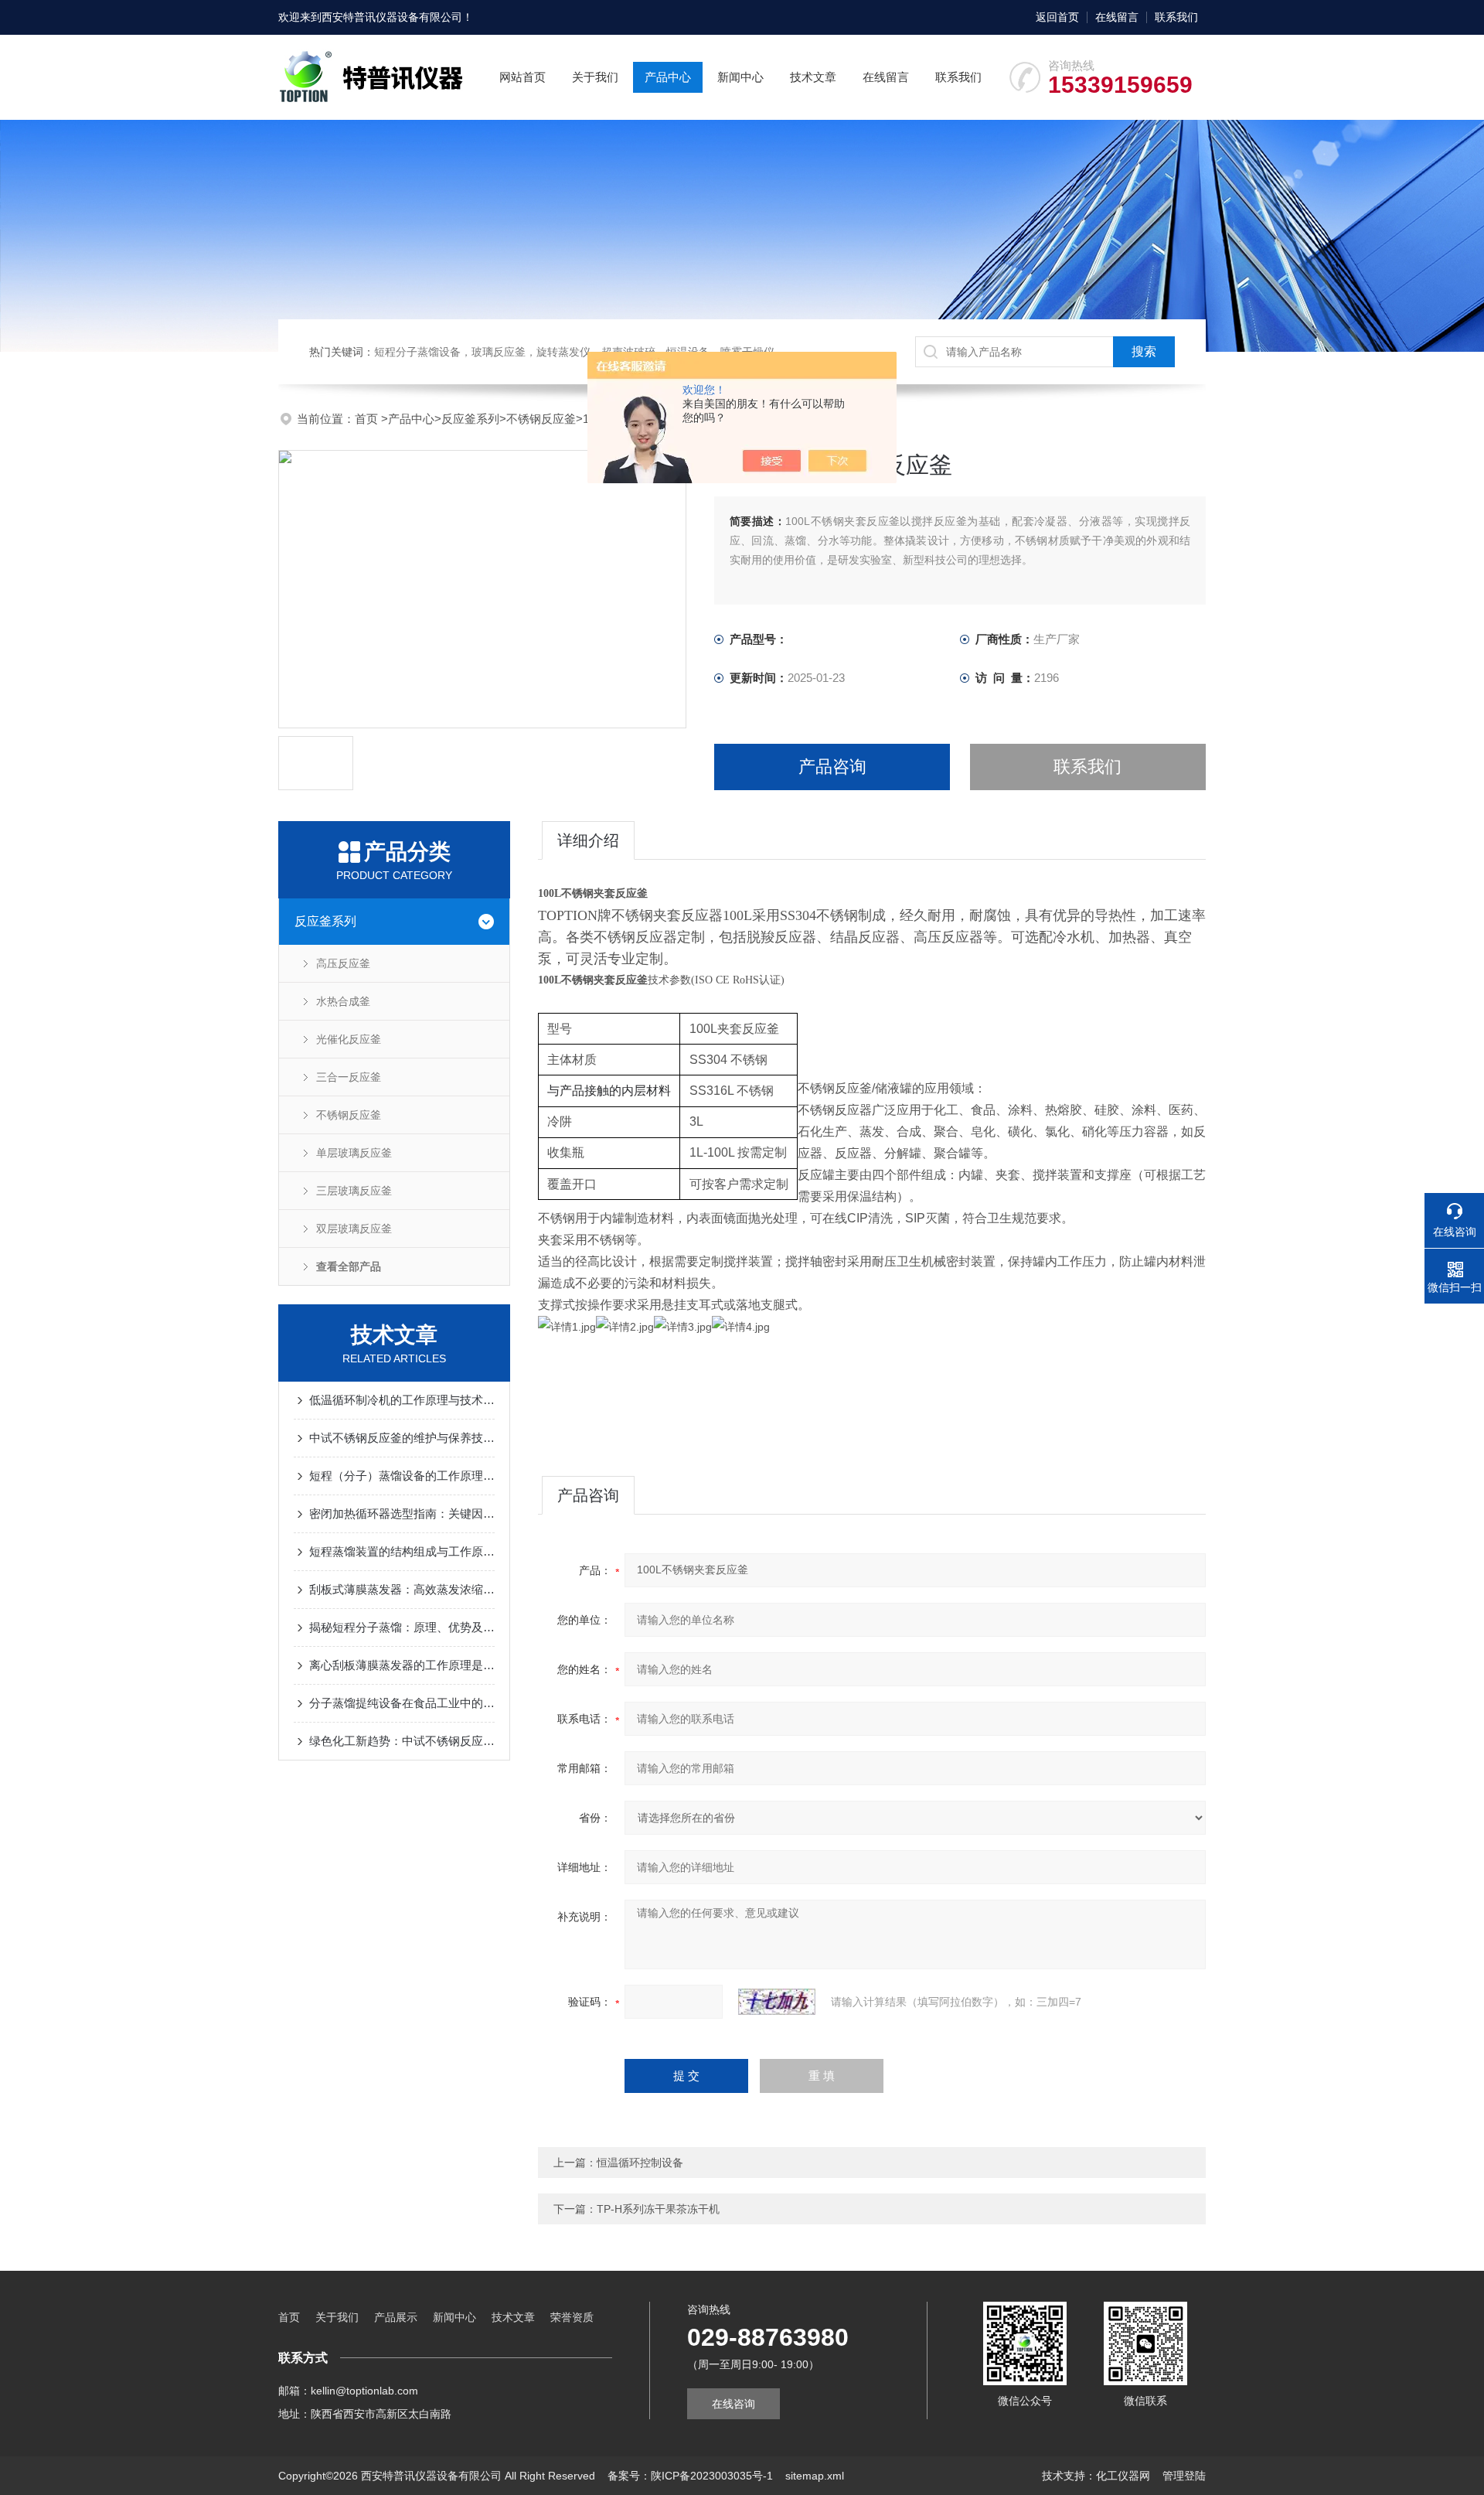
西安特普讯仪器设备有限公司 (392, 17)
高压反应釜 (343, 963)
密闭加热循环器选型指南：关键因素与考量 (402, 1513)
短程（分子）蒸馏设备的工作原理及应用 (402, 1476)
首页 (368, 419)
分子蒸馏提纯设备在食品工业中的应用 (402, 1703)
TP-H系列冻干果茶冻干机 (658, 2209)
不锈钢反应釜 (541, 419)
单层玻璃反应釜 (354, 1153)
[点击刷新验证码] (777, 2002)
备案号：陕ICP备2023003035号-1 (690, 2476)
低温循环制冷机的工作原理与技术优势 (402, 1400)
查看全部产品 (349, 1266)
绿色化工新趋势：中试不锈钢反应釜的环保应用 (402, 1741)
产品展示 (396, 2317)
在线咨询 (733, 2404)
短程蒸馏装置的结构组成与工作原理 (402, 1551)
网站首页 (522, 77)
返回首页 (1057, 17)
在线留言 (1117, 17)
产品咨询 (832, 767)
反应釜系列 (470, 419)
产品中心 (668, 77)
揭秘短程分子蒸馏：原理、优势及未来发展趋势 (402, 1627)
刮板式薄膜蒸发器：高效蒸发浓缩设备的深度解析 (402, 1589)
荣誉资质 (572, 2317)
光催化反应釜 (349, 1039)
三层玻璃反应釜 (354, 1191)
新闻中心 (740, 77)
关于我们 (595, 77)
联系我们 (1176, 17)
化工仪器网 (1123, 2476)
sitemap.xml (815, 2476)
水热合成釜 (343, 1001)
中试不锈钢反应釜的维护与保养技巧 (402, 1438)
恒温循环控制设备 (640, 2163)
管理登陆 (1184, 2476)
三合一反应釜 (349, 1077)
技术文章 (813, 77)
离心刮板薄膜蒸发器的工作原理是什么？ (402, 1665)
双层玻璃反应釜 (354, 1229)
